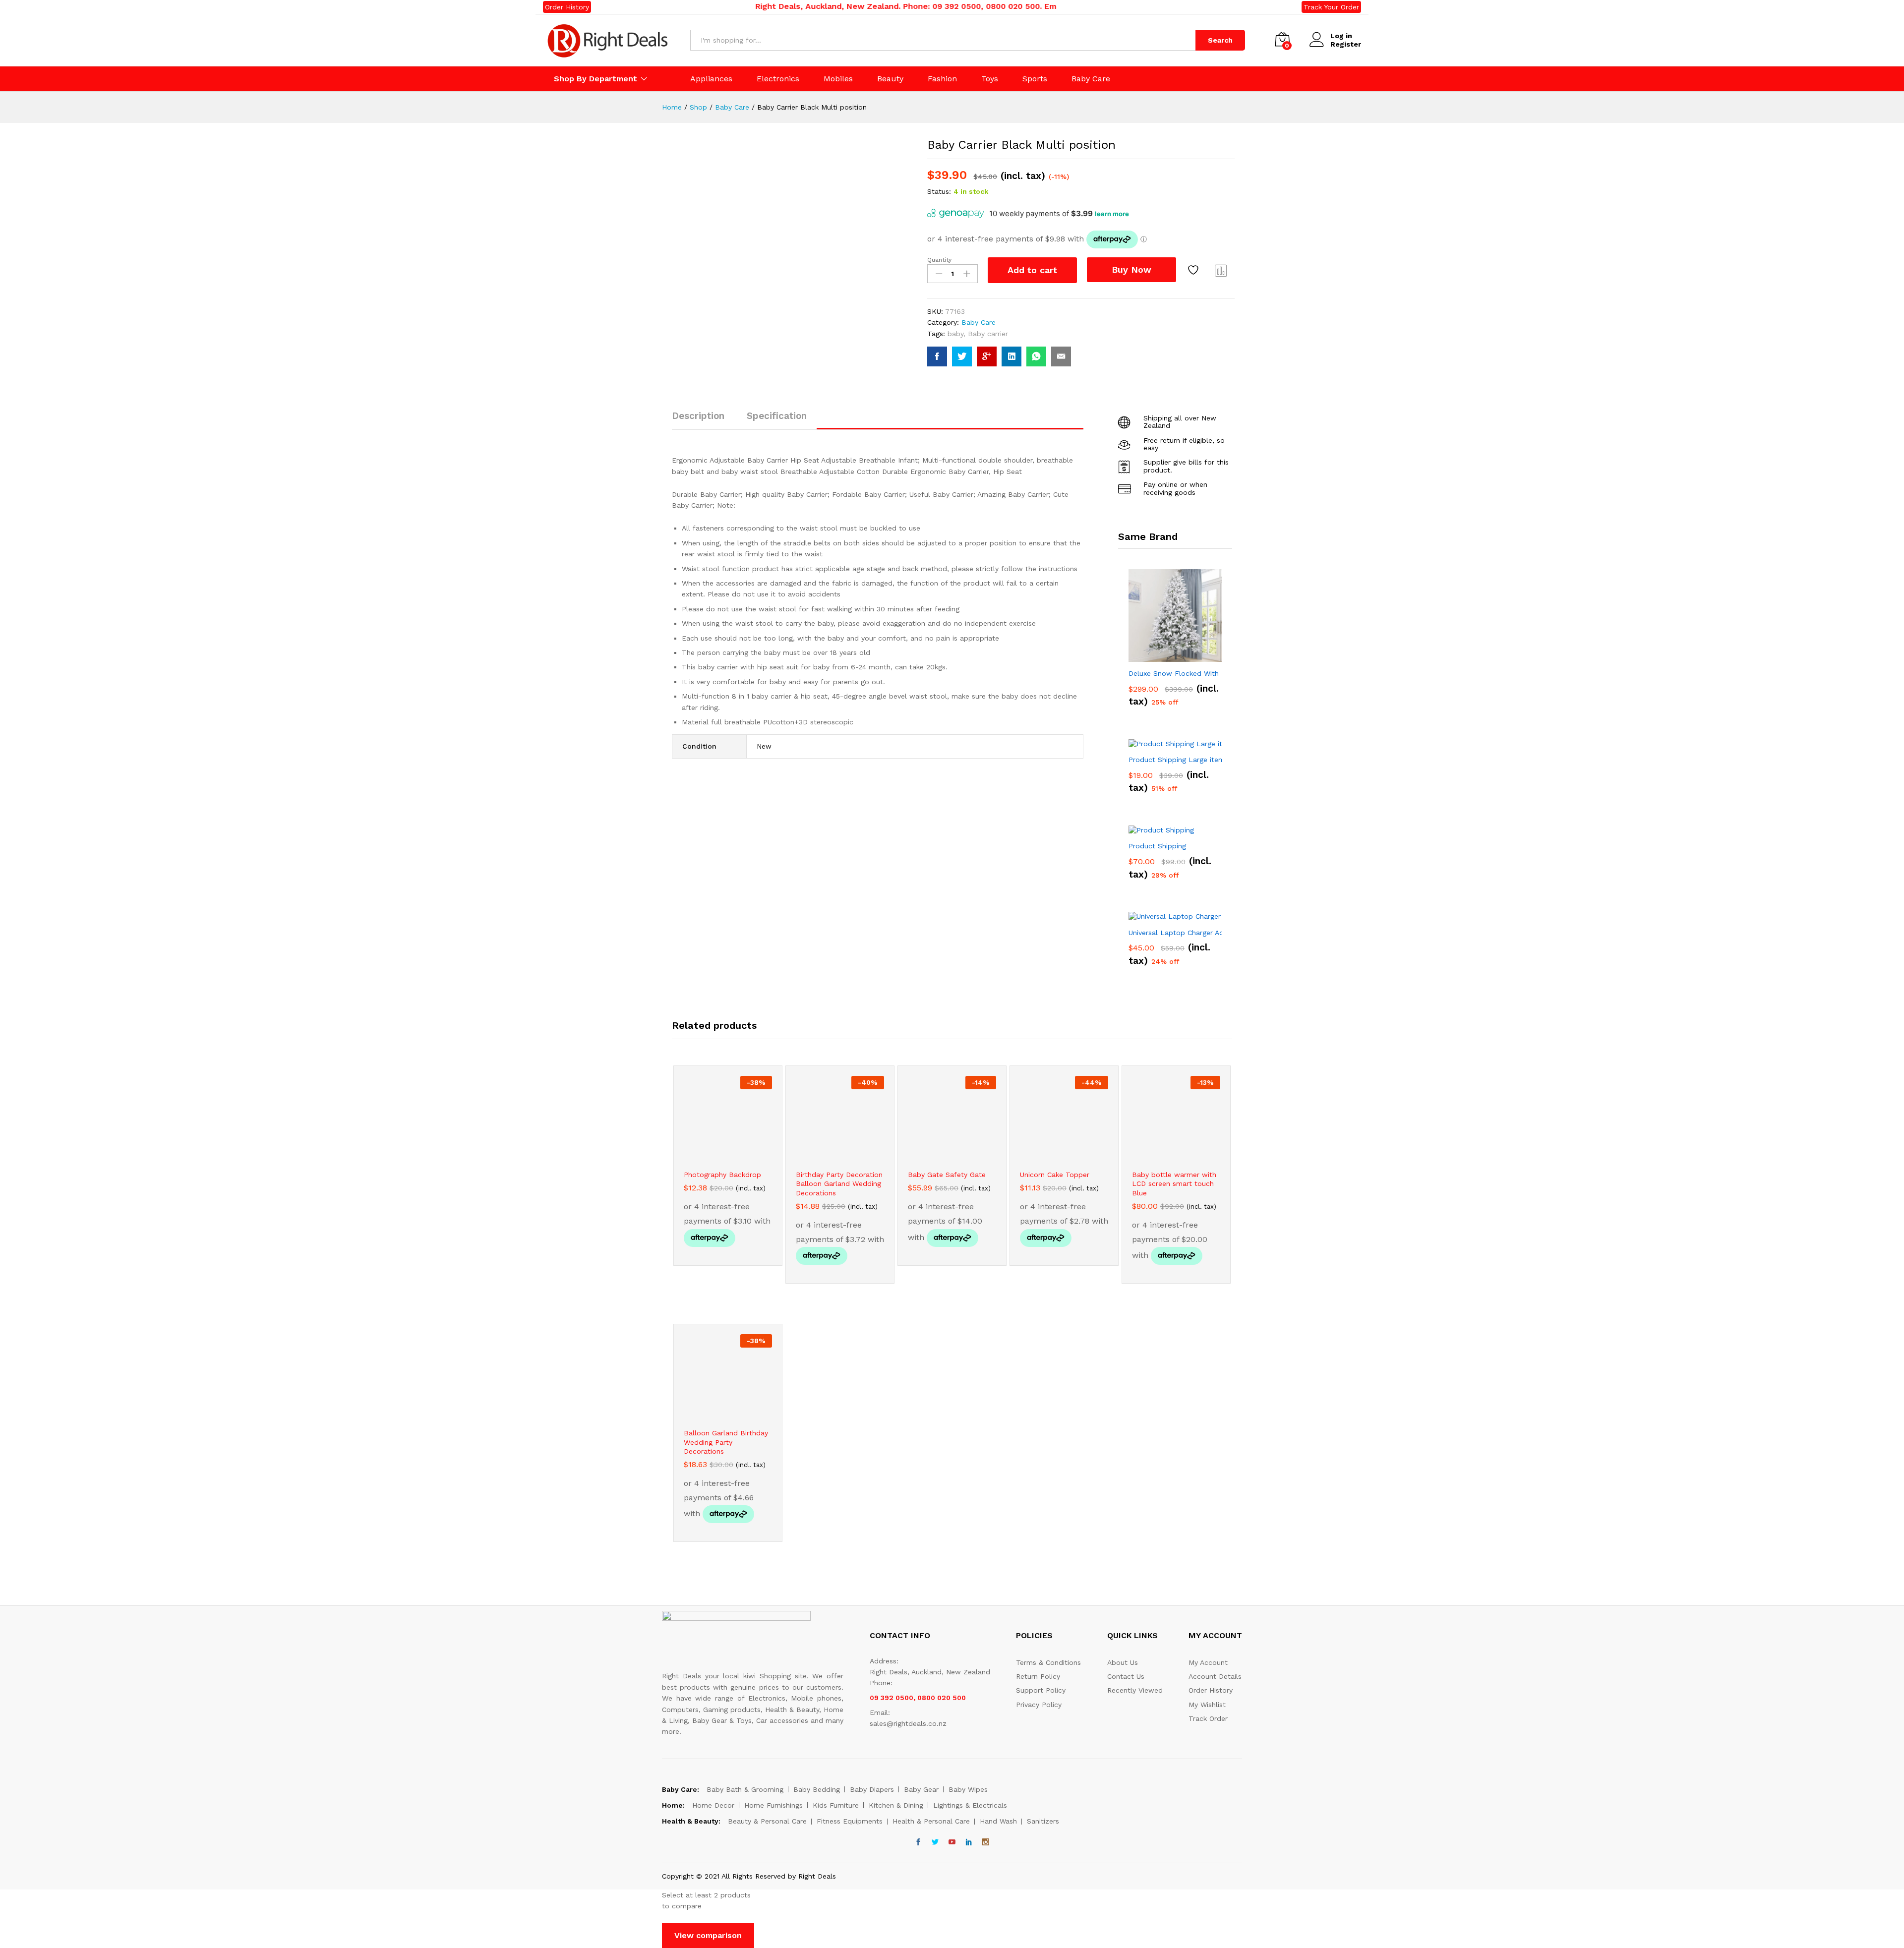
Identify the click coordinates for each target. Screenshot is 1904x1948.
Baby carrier (988, 334)
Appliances (711, 79)
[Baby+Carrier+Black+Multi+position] (962, 356)
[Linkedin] (969, 1842)
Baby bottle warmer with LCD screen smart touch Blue (1174, 1183)
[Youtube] (952, 1842)
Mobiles (838, 79)
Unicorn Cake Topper (1055, 1175)
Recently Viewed (1135, 1690)
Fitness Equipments (850, 1821)
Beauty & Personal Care (767, 1821)
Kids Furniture (836, 1805)
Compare (1221, 270)
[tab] (703, 420)
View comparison (708, 1935)
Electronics (778, 79)
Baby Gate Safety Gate (947, 1175)
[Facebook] (918, 1842)
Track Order (1208, 1718)
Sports (1035, 79)
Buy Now (1131, 269)
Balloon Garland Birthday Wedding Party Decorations (726, 1442)
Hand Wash (998, 1821)
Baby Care (1091, 79)
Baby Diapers (872, 1789)
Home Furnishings (773, 1805)
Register (1346, 44)
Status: (939, 191)
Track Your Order (1331, 7)
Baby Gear (921, 1789)
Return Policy (1038, 1676)
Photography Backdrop (722, 1175)
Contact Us (1126, 1676)
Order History (567, 7)
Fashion (942, 79)
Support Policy (1041, 1690)
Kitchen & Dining (896, 1805)
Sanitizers (1043, 1821)
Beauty (890, 79)
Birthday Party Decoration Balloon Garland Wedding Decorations (839, 1183)
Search (1220, 40)
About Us (1123, 1662)
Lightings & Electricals (970, 1805)
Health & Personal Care (931, 1821)
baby (955, 334)
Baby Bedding (817, 1789)
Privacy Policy (1039, 1705)
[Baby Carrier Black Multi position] (937, 356)
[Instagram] (986, 1842)
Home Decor (713, 1805)
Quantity (939, 260)
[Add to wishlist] (1194, 270)
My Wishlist (1207, 1705)
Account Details (1215, 1676)
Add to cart (1032, 270)
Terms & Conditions (1048, 1662)
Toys (990, 79)
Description (698, 416)
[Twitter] (935, 1842)
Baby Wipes (968, 1789)
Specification (777, 416)
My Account (1208, 1662)
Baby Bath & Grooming (745, 1789)
